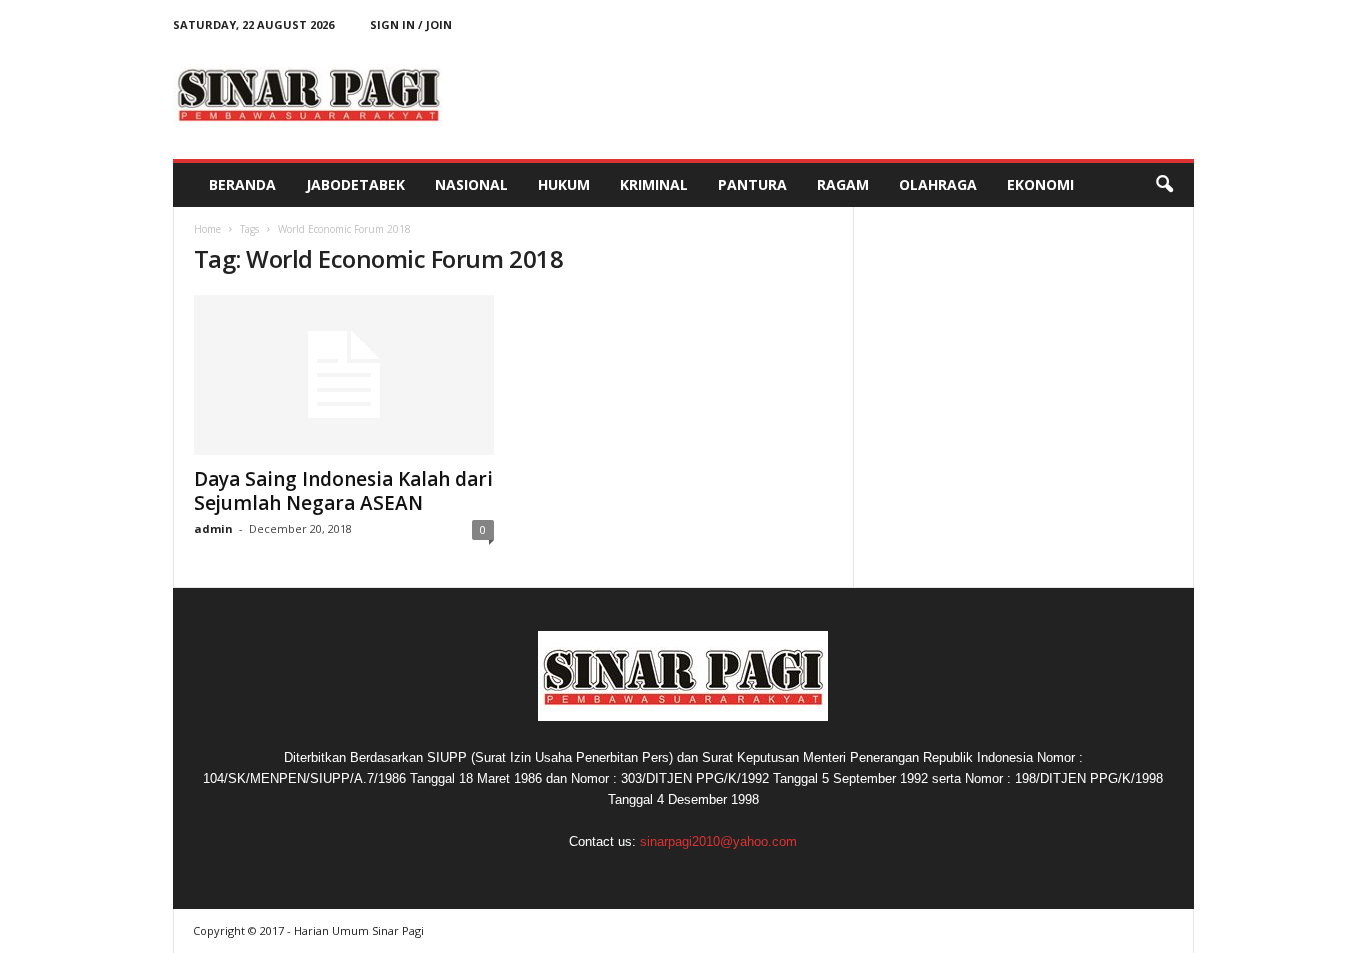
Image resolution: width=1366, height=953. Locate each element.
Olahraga (938, 184)
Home (207, 229)
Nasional (471, 184)
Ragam (843, 184)
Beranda (242, 184)
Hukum (564, 184)
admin (213, 528)
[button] (1164, 185)
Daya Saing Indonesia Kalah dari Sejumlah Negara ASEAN (343, 491)
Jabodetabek (355, 184)
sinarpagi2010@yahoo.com (718, 841)
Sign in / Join (411, 24)
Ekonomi (1040, 184)
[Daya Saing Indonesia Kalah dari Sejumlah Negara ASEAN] (344, 375)
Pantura (752, 184)
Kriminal (654, 184)
